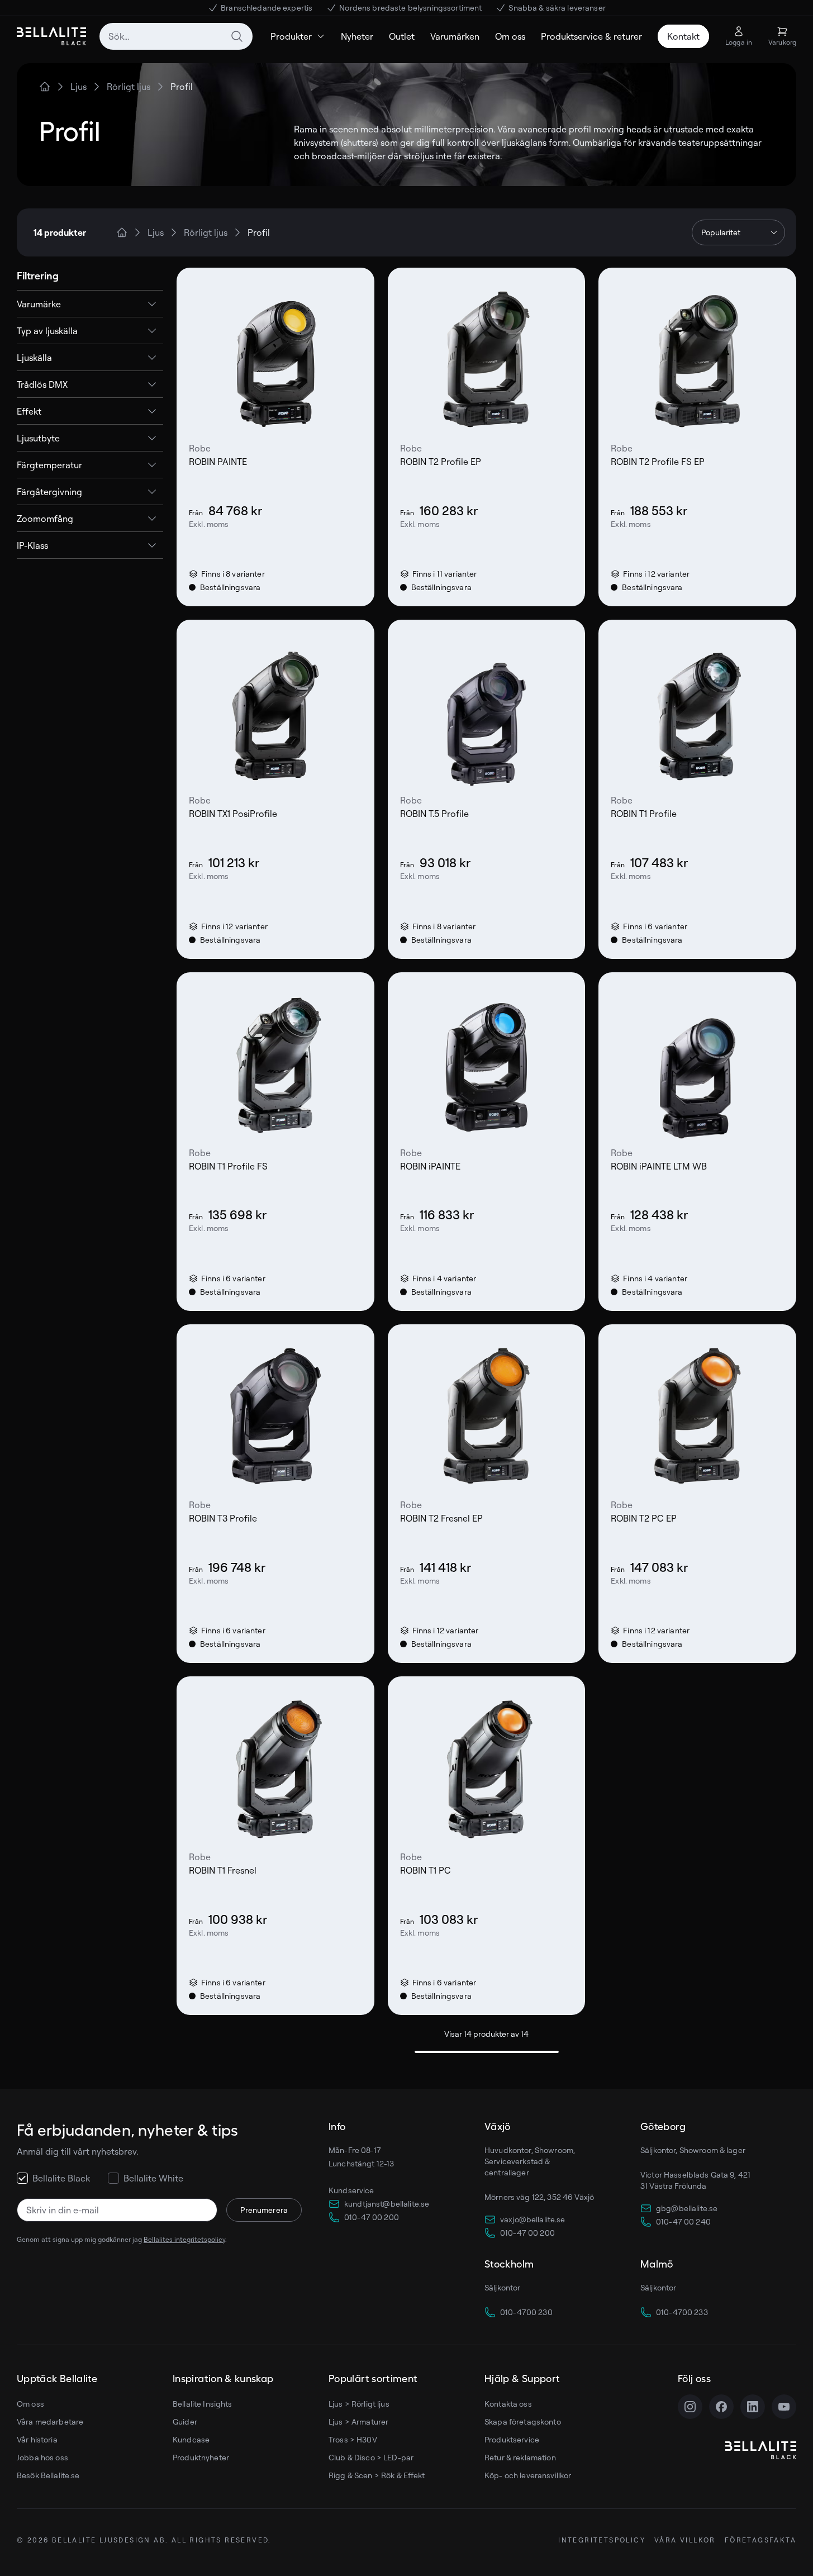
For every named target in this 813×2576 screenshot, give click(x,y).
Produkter (291, 36)
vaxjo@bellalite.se (533, 2219)
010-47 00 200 (372, 2217)
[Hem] (45, 87)
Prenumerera (264, 2210)
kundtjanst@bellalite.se (387, 2204)
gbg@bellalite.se (687, 2208)
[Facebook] (721, 2407)
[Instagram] (690, 2407)
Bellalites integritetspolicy (184, 2239)
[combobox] (176, 36)
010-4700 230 (526, 2312)
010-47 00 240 (683, 2221)
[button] (90, 304)
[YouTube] (784, 2407)
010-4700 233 (682, 2312)
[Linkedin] (753, 2407)
